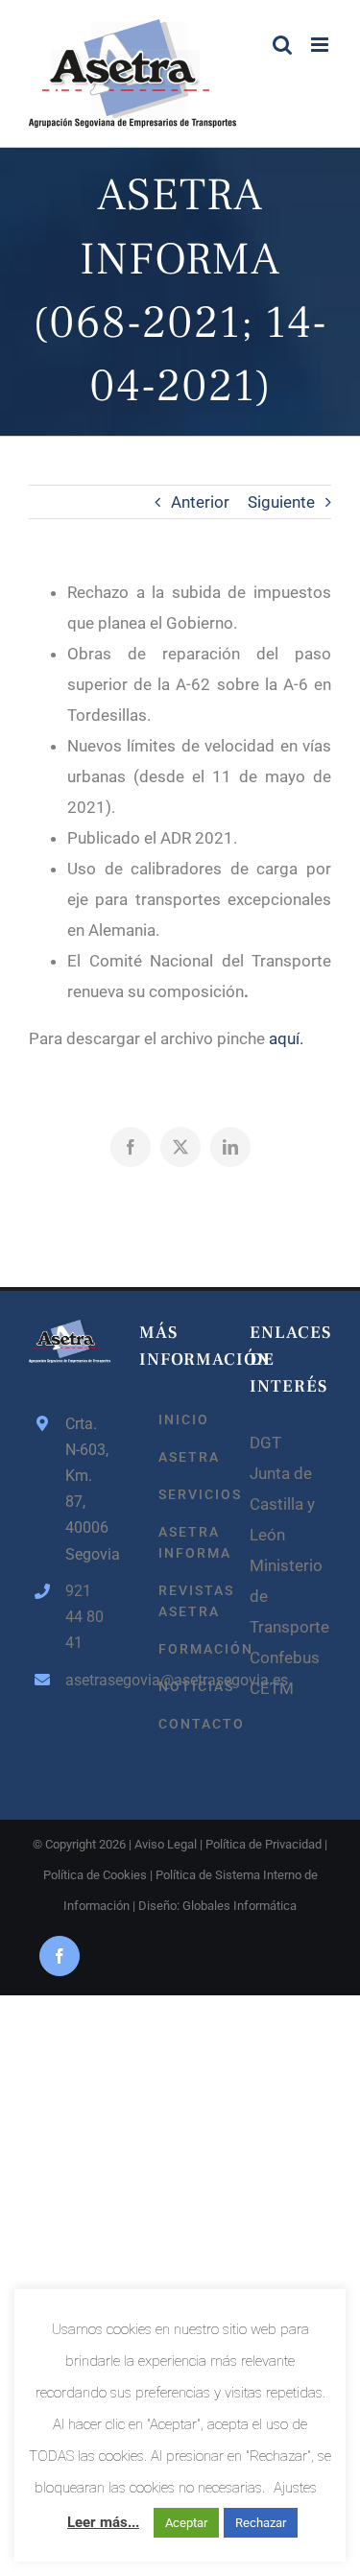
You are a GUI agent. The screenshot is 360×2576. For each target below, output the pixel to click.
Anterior (200, 502)
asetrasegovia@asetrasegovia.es (88, 1680)
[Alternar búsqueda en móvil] (282, 45)
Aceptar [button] (186, 2523)
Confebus (285, 1658)
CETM (272, 1688)
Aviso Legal (166, 1844)
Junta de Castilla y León (282, 1504)
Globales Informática (240, 1906)
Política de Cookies (95, 1875)
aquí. (286, 1038)
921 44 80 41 (84, 1617)
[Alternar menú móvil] (321, 45)
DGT (265, 1443)
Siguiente (281, 502)
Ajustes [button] (295, 2488)
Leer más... (103, 2522)
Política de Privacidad (264, 1844)
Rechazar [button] (261, 2523)
